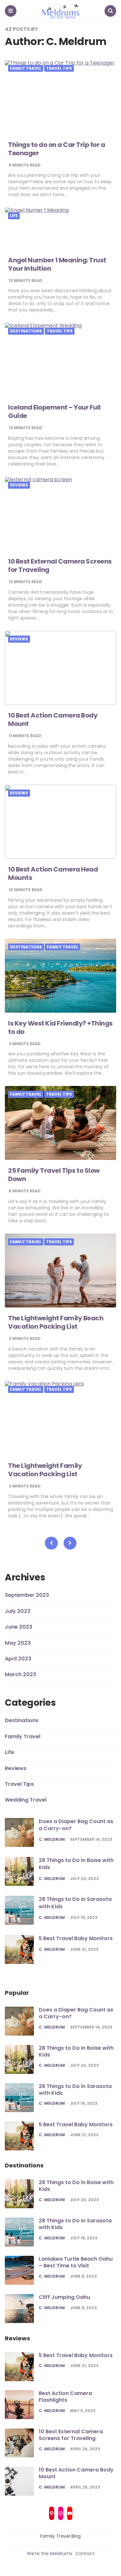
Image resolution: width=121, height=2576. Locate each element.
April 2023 (18, 1659)
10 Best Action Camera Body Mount (53, 719)
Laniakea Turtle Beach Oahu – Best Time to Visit (76, 2262)
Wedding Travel (26, 1800)
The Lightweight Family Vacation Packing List (45, 1470)
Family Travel (26, 68)
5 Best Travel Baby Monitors (76, 1938)
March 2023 (20, 1674)
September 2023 (27, 1595)
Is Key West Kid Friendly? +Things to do (60, 1027)
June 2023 (19, 1627)
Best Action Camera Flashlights (65, 2397)
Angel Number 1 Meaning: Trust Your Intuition (57, 264)
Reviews (19, 485)
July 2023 (18, 1611)
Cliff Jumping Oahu (64, 2297)
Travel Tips (59, 68)
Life (14, 216)
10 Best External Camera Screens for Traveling (60, 565)
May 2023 (18, 1643)
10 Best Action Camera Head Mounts (53, 873)
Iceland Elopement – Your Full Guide (54, 411)
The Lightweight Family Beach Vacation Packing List (56, 1322)
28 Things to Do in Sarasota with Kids (75, 1903)
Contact (85, 2553)
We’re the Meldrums (50, 2553)
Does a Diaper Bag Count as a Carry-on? (76, 1825)
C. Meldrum (52, 1839)
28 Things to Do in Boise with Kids (76, 1864)
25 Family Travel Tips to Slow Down (54, 1175)
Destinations (26, 331)
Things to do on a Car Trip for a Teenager (56, 149)
